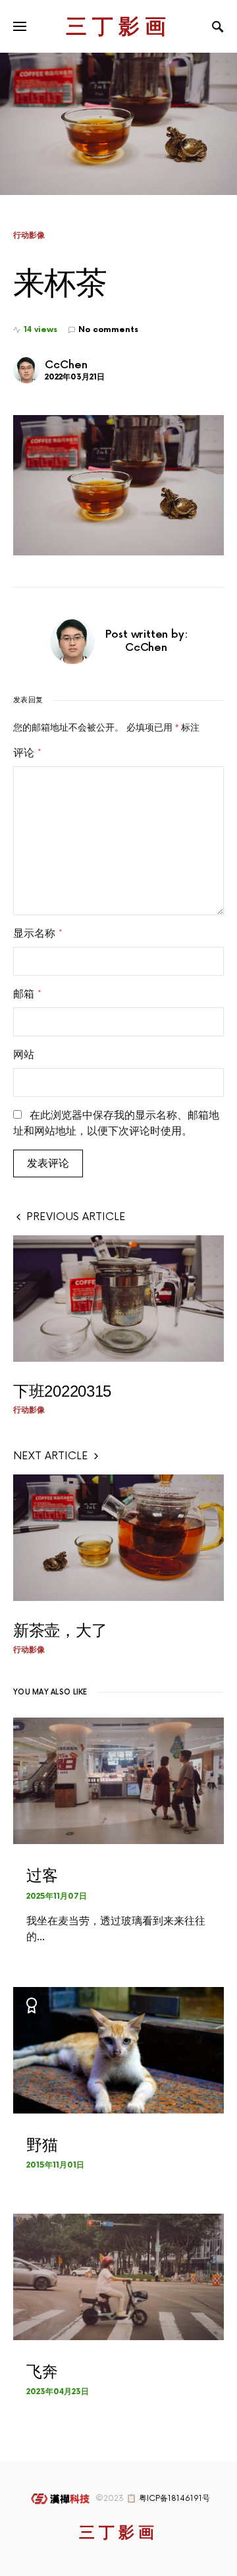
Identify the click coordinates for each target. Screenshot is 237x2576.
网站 (24, 1055)
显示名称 (38, 934)
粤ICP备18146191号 (174, 2499)
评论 (27, 753)
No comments (108, 330)
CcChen (66, 365)
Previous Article (76, 1217)
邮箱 (27, 994)
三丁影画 (118, 26)
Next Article (51, 1456)
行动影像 (29, 235)
